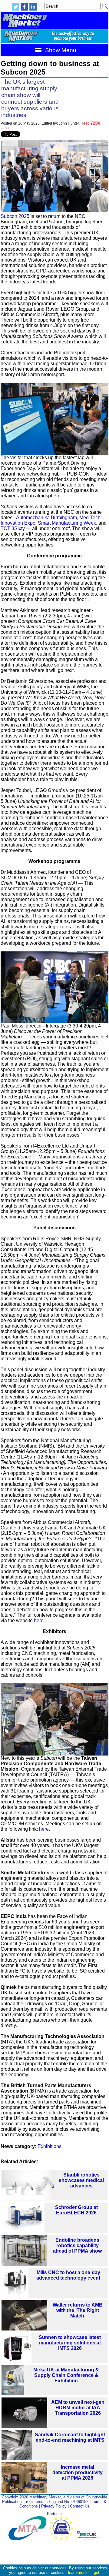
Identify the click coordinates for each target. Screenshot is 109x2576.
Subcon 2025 (15, 216)
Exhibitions (50, 2146)
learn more (77, 2573)
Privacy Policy (54, 2506)
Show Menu (60, 50)
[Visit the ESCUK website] (88, 2539)
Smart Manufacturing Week (67, 523)
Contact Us (80, 2506)
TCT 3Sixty (13, 528)
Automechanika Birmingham (46, 518)
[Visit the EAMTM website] (63, 2539)
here (39, 1620)
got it (98, 2573)
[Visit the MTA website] (29, 2539)
